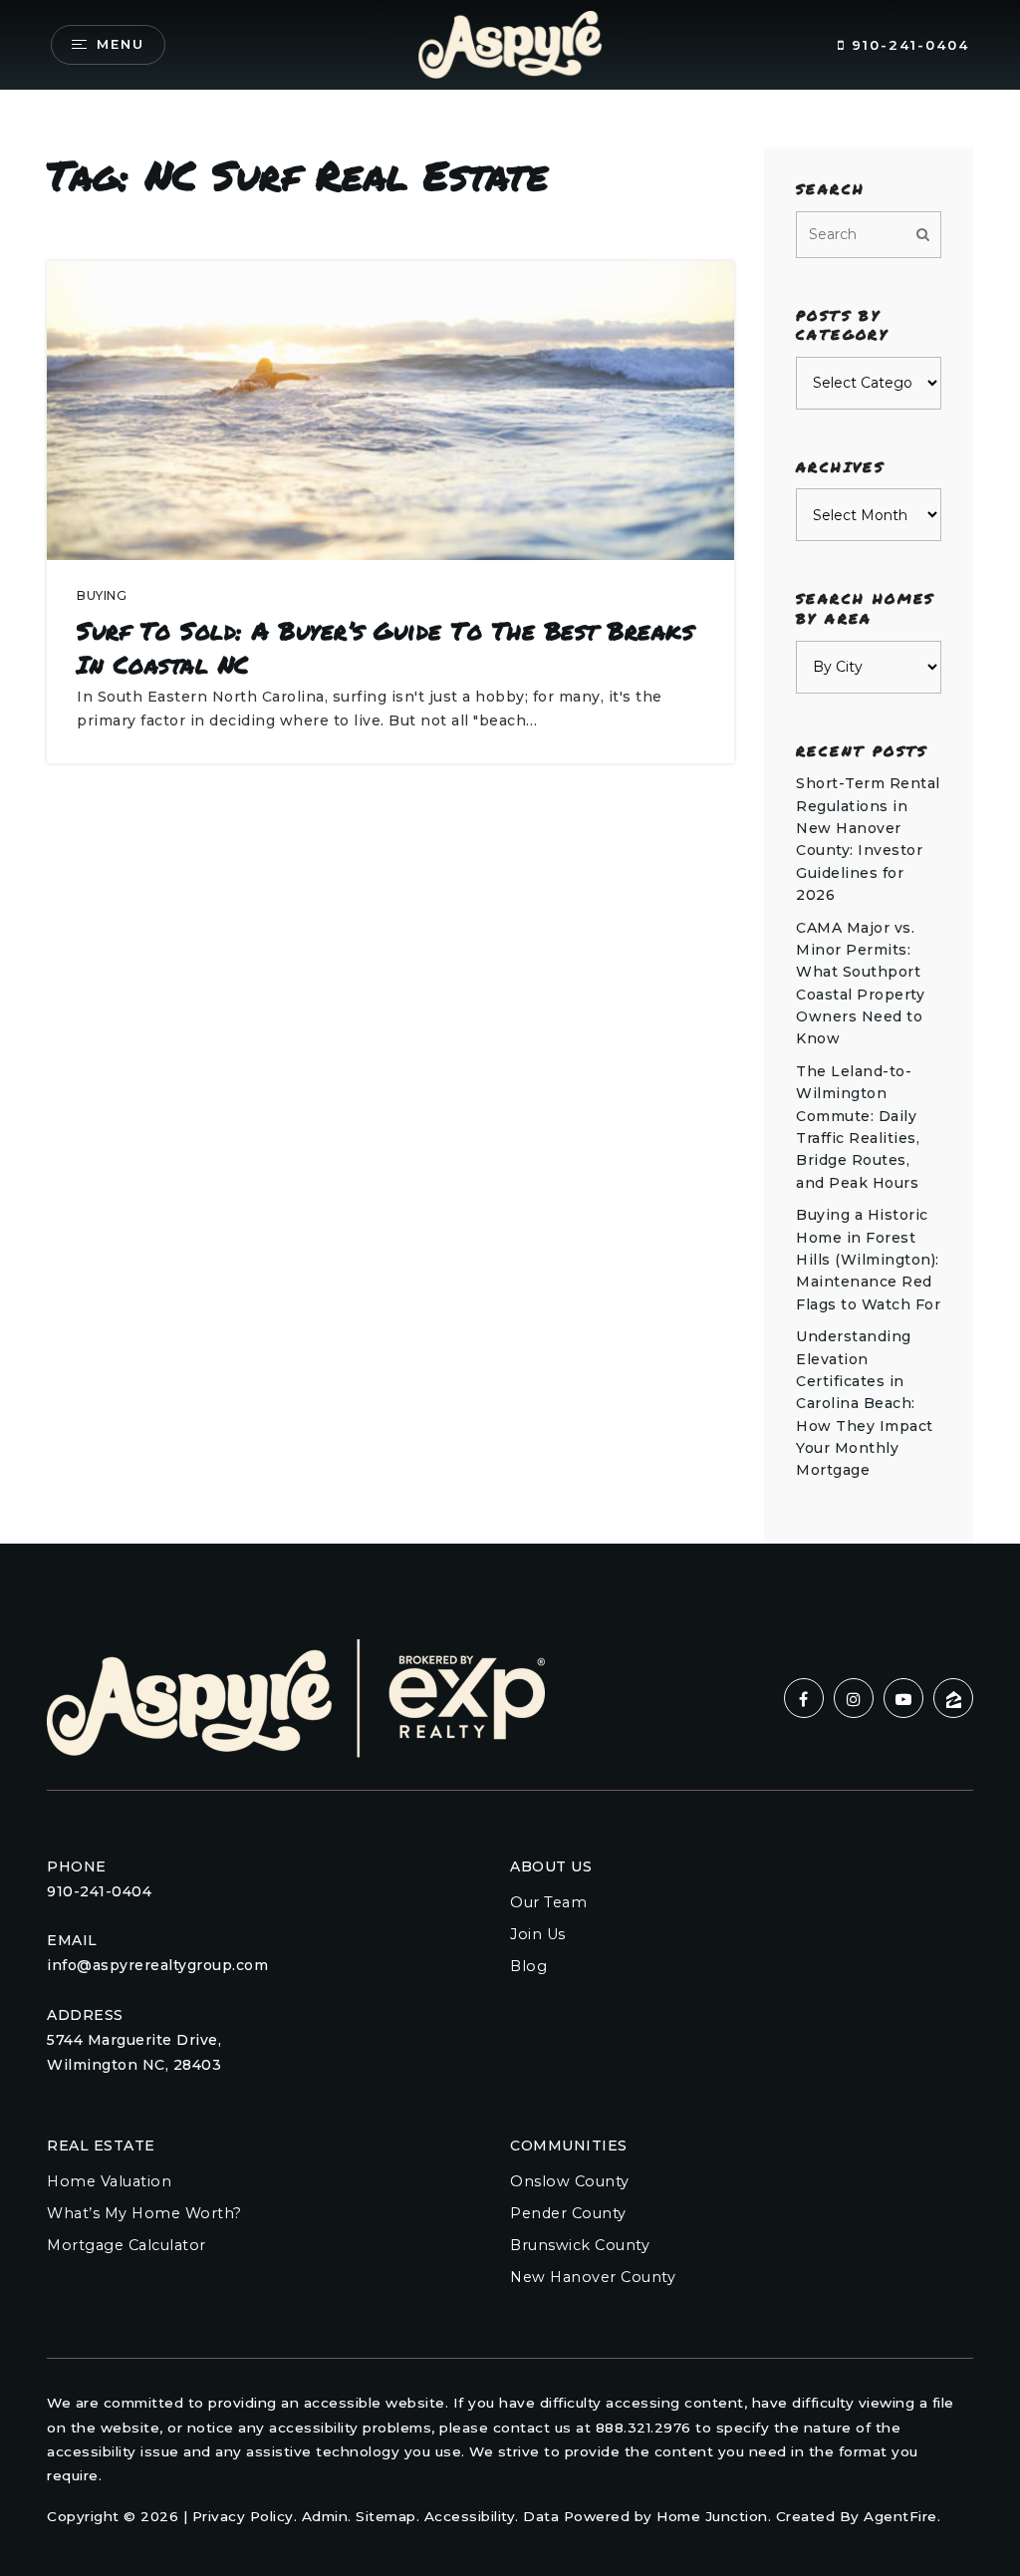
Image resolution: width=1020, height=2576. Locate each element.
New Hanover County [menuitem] (593, 2277)
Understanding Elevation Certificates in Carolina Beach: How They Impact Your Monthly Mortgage (865, 1403)
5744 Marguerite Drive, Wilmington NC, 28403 (134, 2052)
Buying (102, 595)
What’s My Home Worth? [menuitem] (144, 2213)
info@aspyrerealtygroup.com (157, 1965)
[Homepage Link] (510, 43)
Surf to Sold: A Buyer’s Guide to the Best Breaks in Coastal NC (385, 647)
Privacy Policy (243, 2516)
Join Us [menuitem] (538, 1934)
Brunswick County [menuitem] (580, 2245)
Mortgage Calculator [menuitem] (127, 2245)
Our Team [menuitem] (548, 1902)
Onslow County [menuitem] (570, 2181)
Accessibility (470, 2516)
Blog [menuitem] (528, 1966)
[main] (510, 772)
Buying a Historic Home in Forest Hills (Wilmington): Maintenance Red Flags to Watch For (868, 1260)
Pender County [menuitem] (568, 2213)
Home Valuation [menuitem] (109, 2181)
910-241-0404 (907, 45)
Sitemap (386, 2516)
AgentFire (900, 2516)
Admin (325, 2516)
